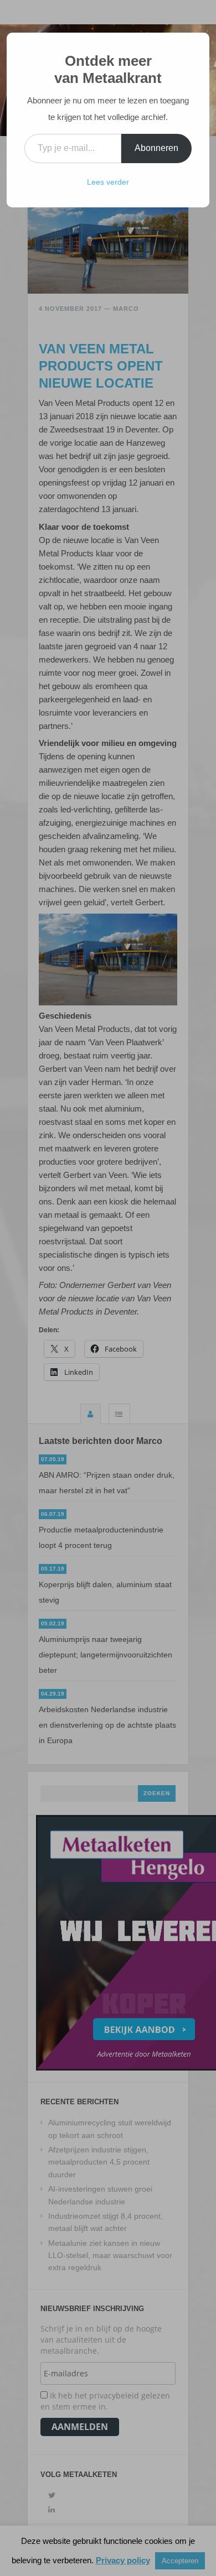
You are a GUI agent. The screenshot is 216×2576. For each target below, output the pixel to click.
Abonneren (156, 148)
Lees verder (108, 182)
